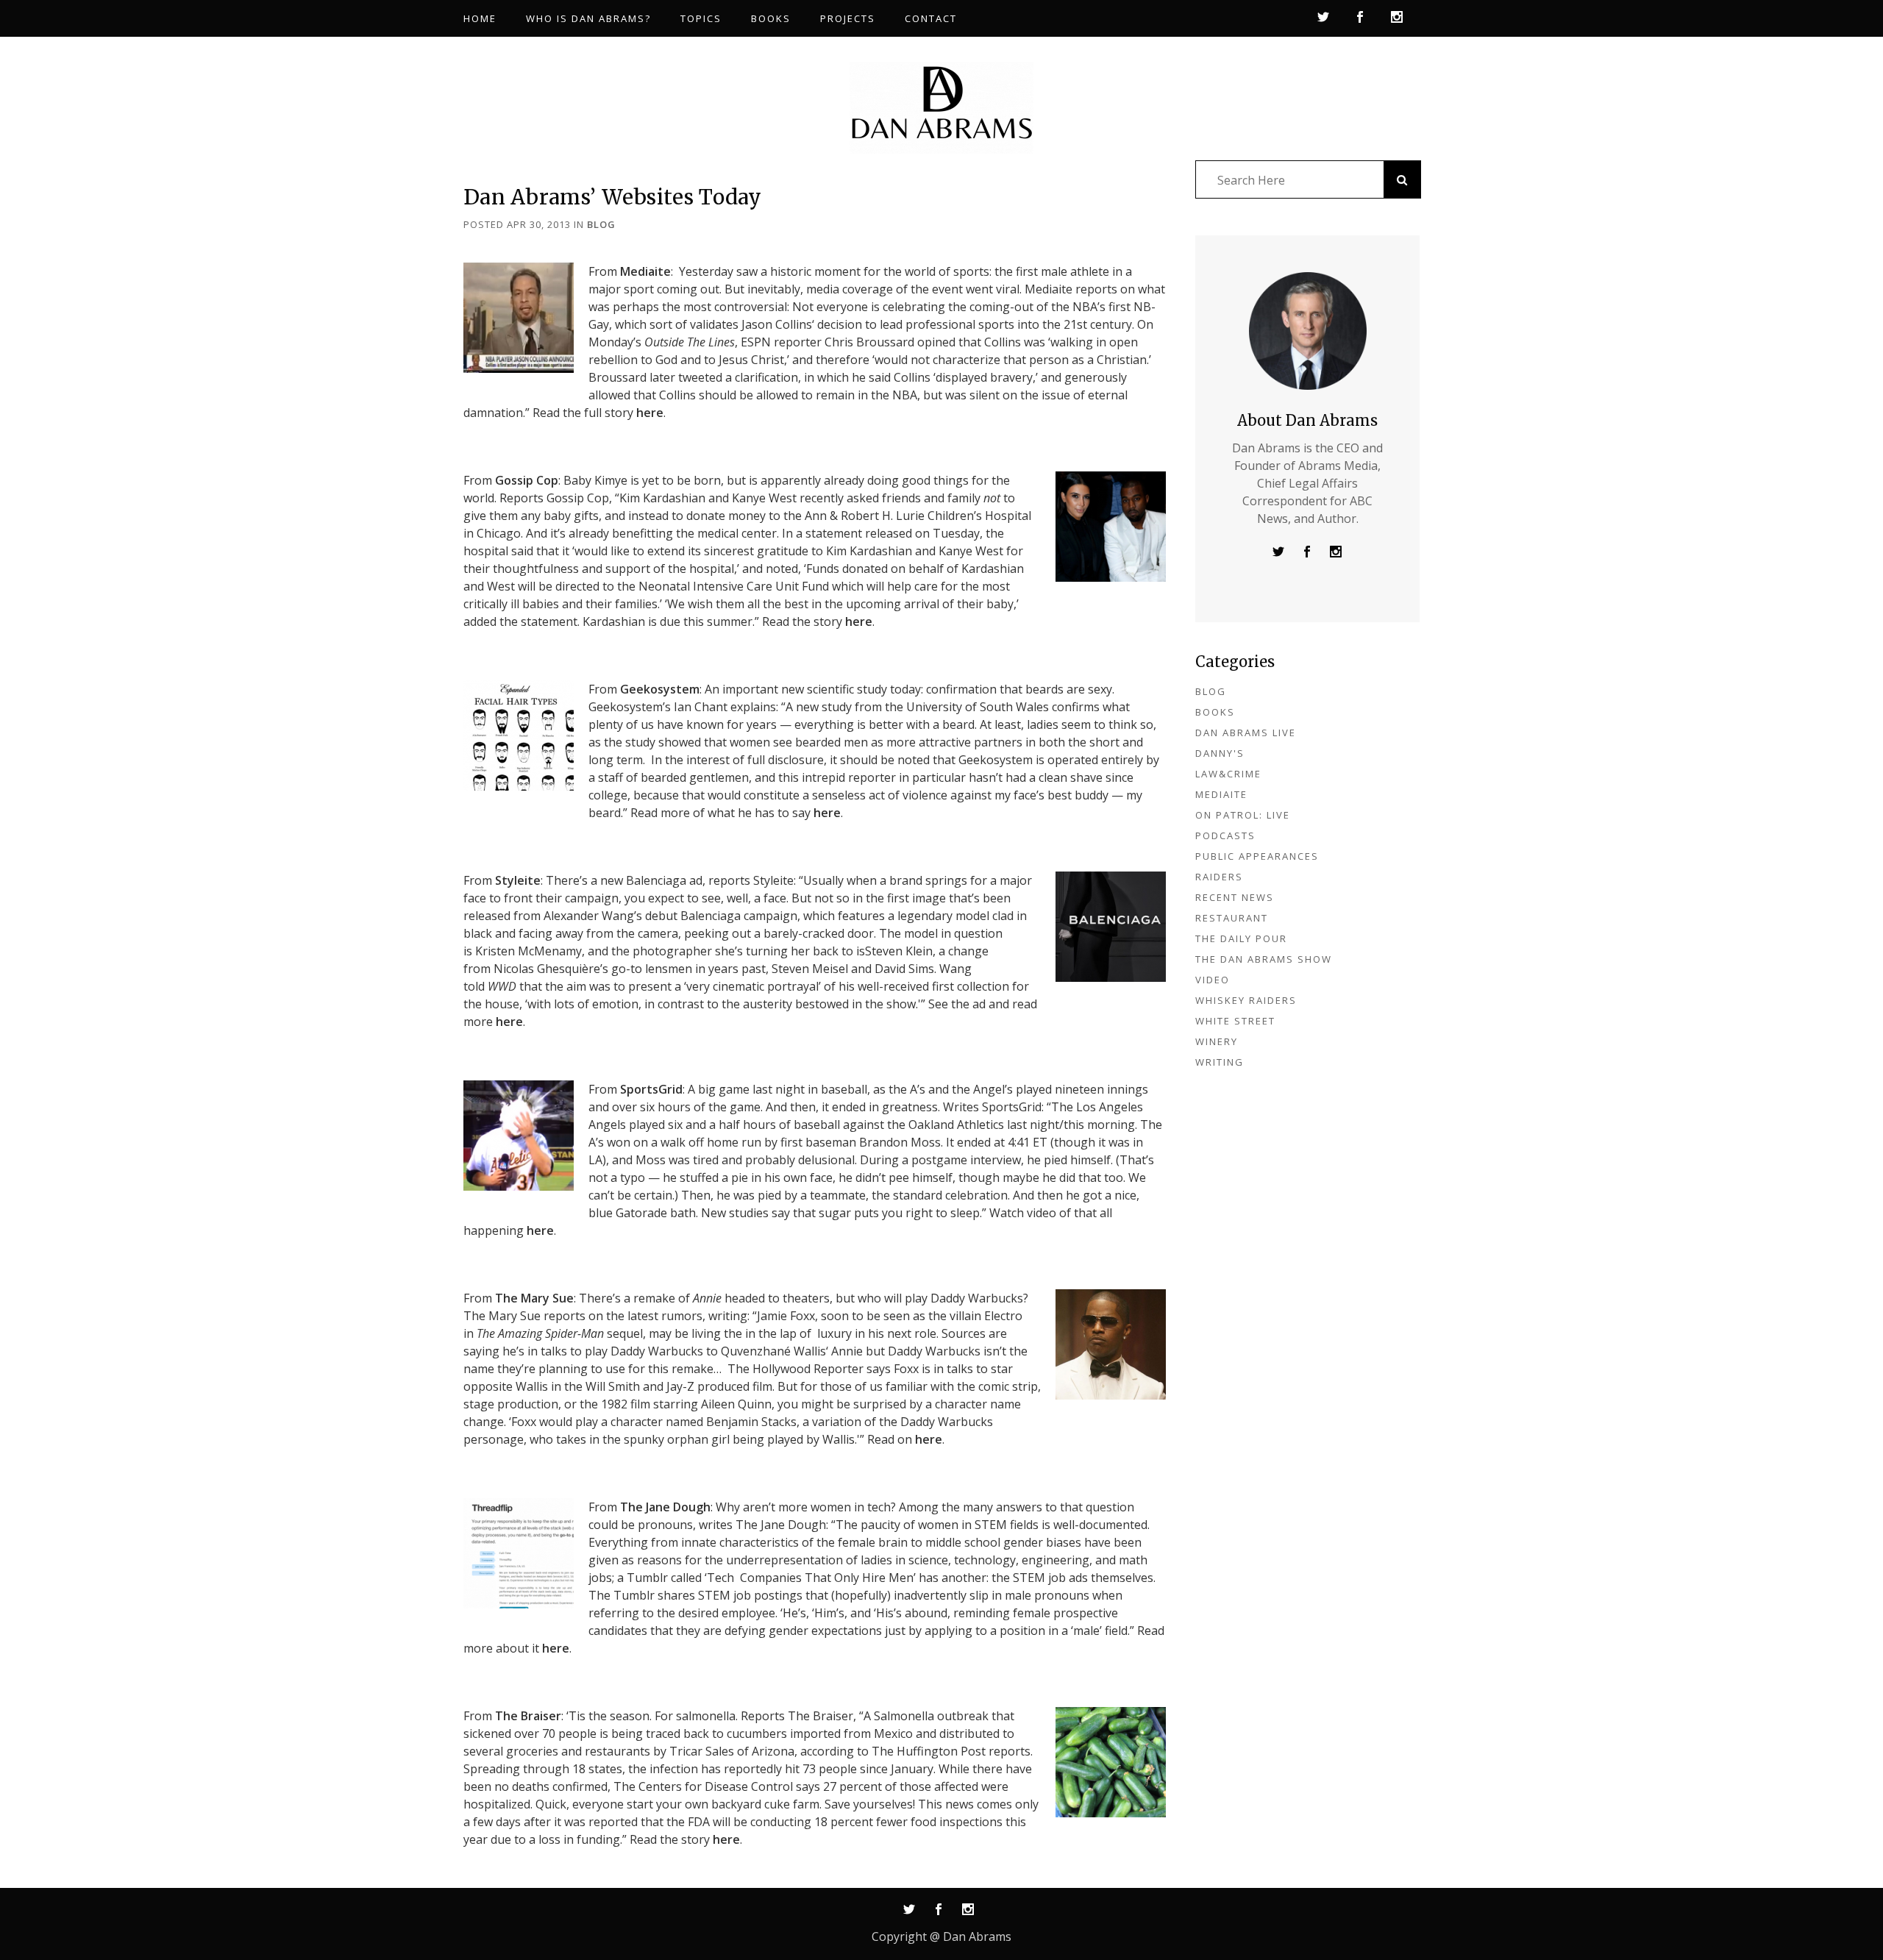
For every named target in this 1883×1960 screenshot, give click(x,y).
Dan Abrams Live (1246, 733)
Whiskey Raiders (1246, 1000)
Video (1213, 980)
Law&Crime (1228, 774)
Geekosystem (660, 689)
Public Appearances (1257, 856)
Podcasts (1225, 835)
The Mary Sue (534, 1298)
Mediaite (645, 271)
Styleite (518, 880)
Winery (1217, 1041)
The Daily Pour (1241, 938)
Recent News (1235, 897)
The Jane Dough (665, 1507)
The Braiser (528, 1716)
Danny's (1220, 753)
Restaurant (1232, 918)
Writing (1220, 1062)
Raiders (1219, 877)
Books (1215, 712)
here (650, 413)
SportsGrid (651, 1089)
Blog (601, 224)
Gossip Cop (527, 480)
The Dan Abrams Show (1264, 959)
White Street (1235, 1021)
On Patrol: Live (1243, 815)
